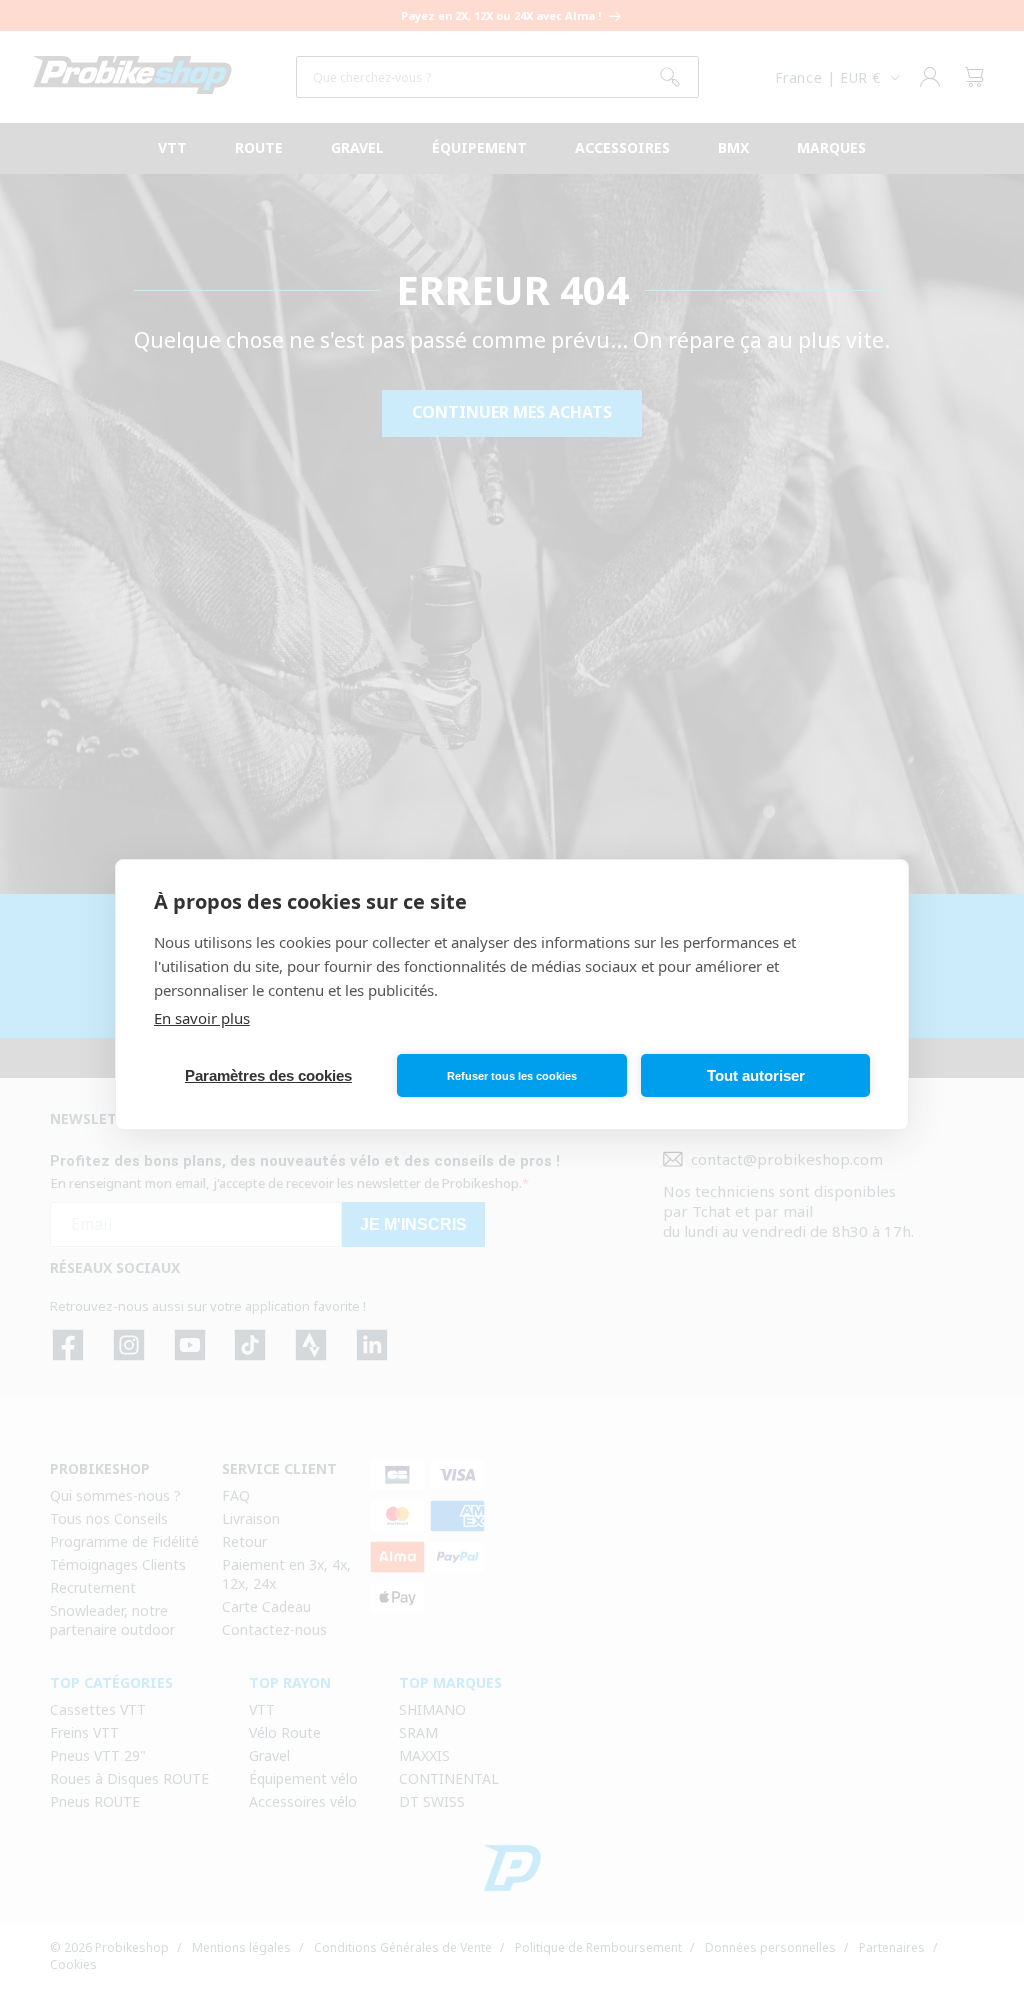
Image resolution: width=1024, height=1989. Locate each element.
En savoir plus (202, 1018)
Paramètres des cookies (268, 1075)
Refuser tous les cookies (512, 1076)
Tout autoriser (756, 1075)
